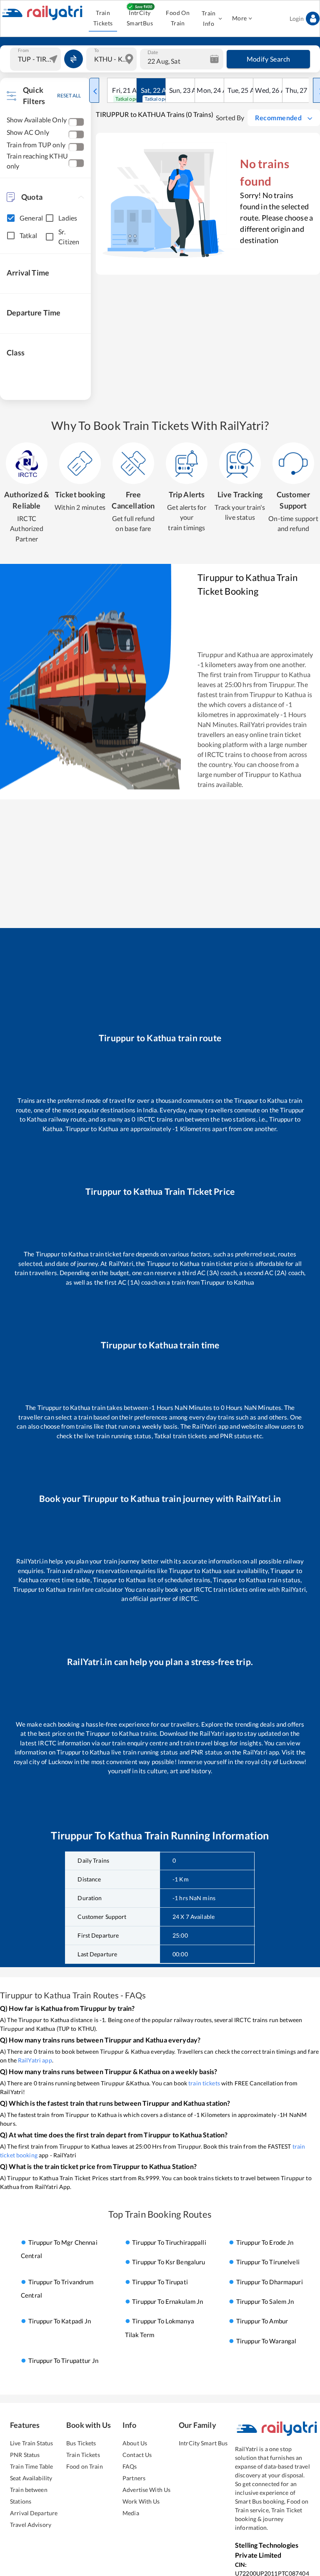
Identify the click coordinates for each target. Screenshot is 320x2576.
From (23, 50)
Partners (134, 2478)
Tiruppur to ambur (262, 2321)
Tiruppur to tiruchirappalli (169, 2242)
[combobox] (36, 59)
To (96, 50)
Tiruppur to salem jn (265, 2301)
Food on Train (85, 2466)
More (240, 18)
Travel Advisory (31, 2525)
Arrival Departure (34, 2513)
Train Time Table (31, 2466)
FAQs (130, 2466)
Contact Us (137, 2455)
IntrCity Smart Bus (203, 2443)
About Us (135, 2443)
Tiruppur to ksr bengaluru (169, 2262)
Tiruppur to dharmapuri (270, 2282)
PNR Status (25, 2455)
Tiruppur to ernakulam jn (167, 2301)
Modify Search (269, 59)
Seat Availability (31, 2478)
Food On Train (178, 18)
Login (297, 19)
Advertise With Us (146, 2490)
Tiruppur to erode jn (265, 2242)
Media (131, 2513)
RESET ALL (69, 96)
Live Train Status (31, 2443)
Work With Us (141, 2501)
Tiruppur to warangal (266, 2341)
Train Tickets (103, 18)
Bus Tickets (81, 2443)
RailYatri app (35, 2060)
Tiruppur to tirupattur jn (63, 2361)
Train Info (209, 18)
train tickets (204, 2083)
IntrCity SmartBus (140, 18)
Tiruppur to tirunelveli (268, 2262)
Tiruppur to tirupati (160, 2282)
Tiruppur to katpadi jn (60, 2321)
